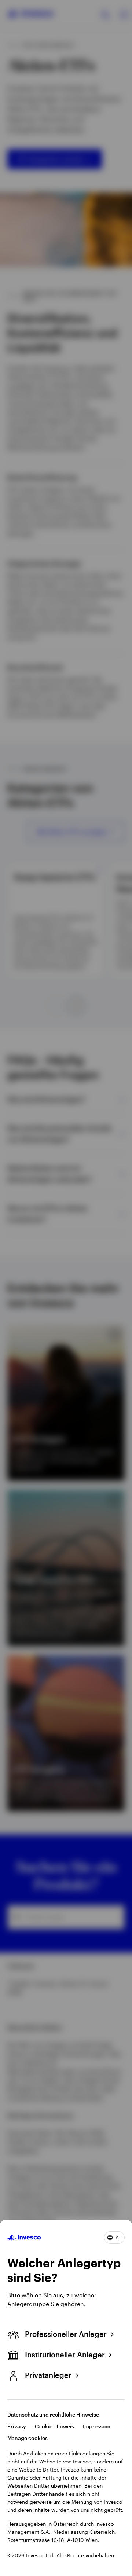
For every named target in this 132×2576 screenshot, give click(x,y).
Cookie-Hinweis (54, 2426)
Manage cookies (27, 2438)
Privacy (17, 2426)
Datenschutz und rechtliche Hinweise (53, 2414)
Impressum (97, 2426)
